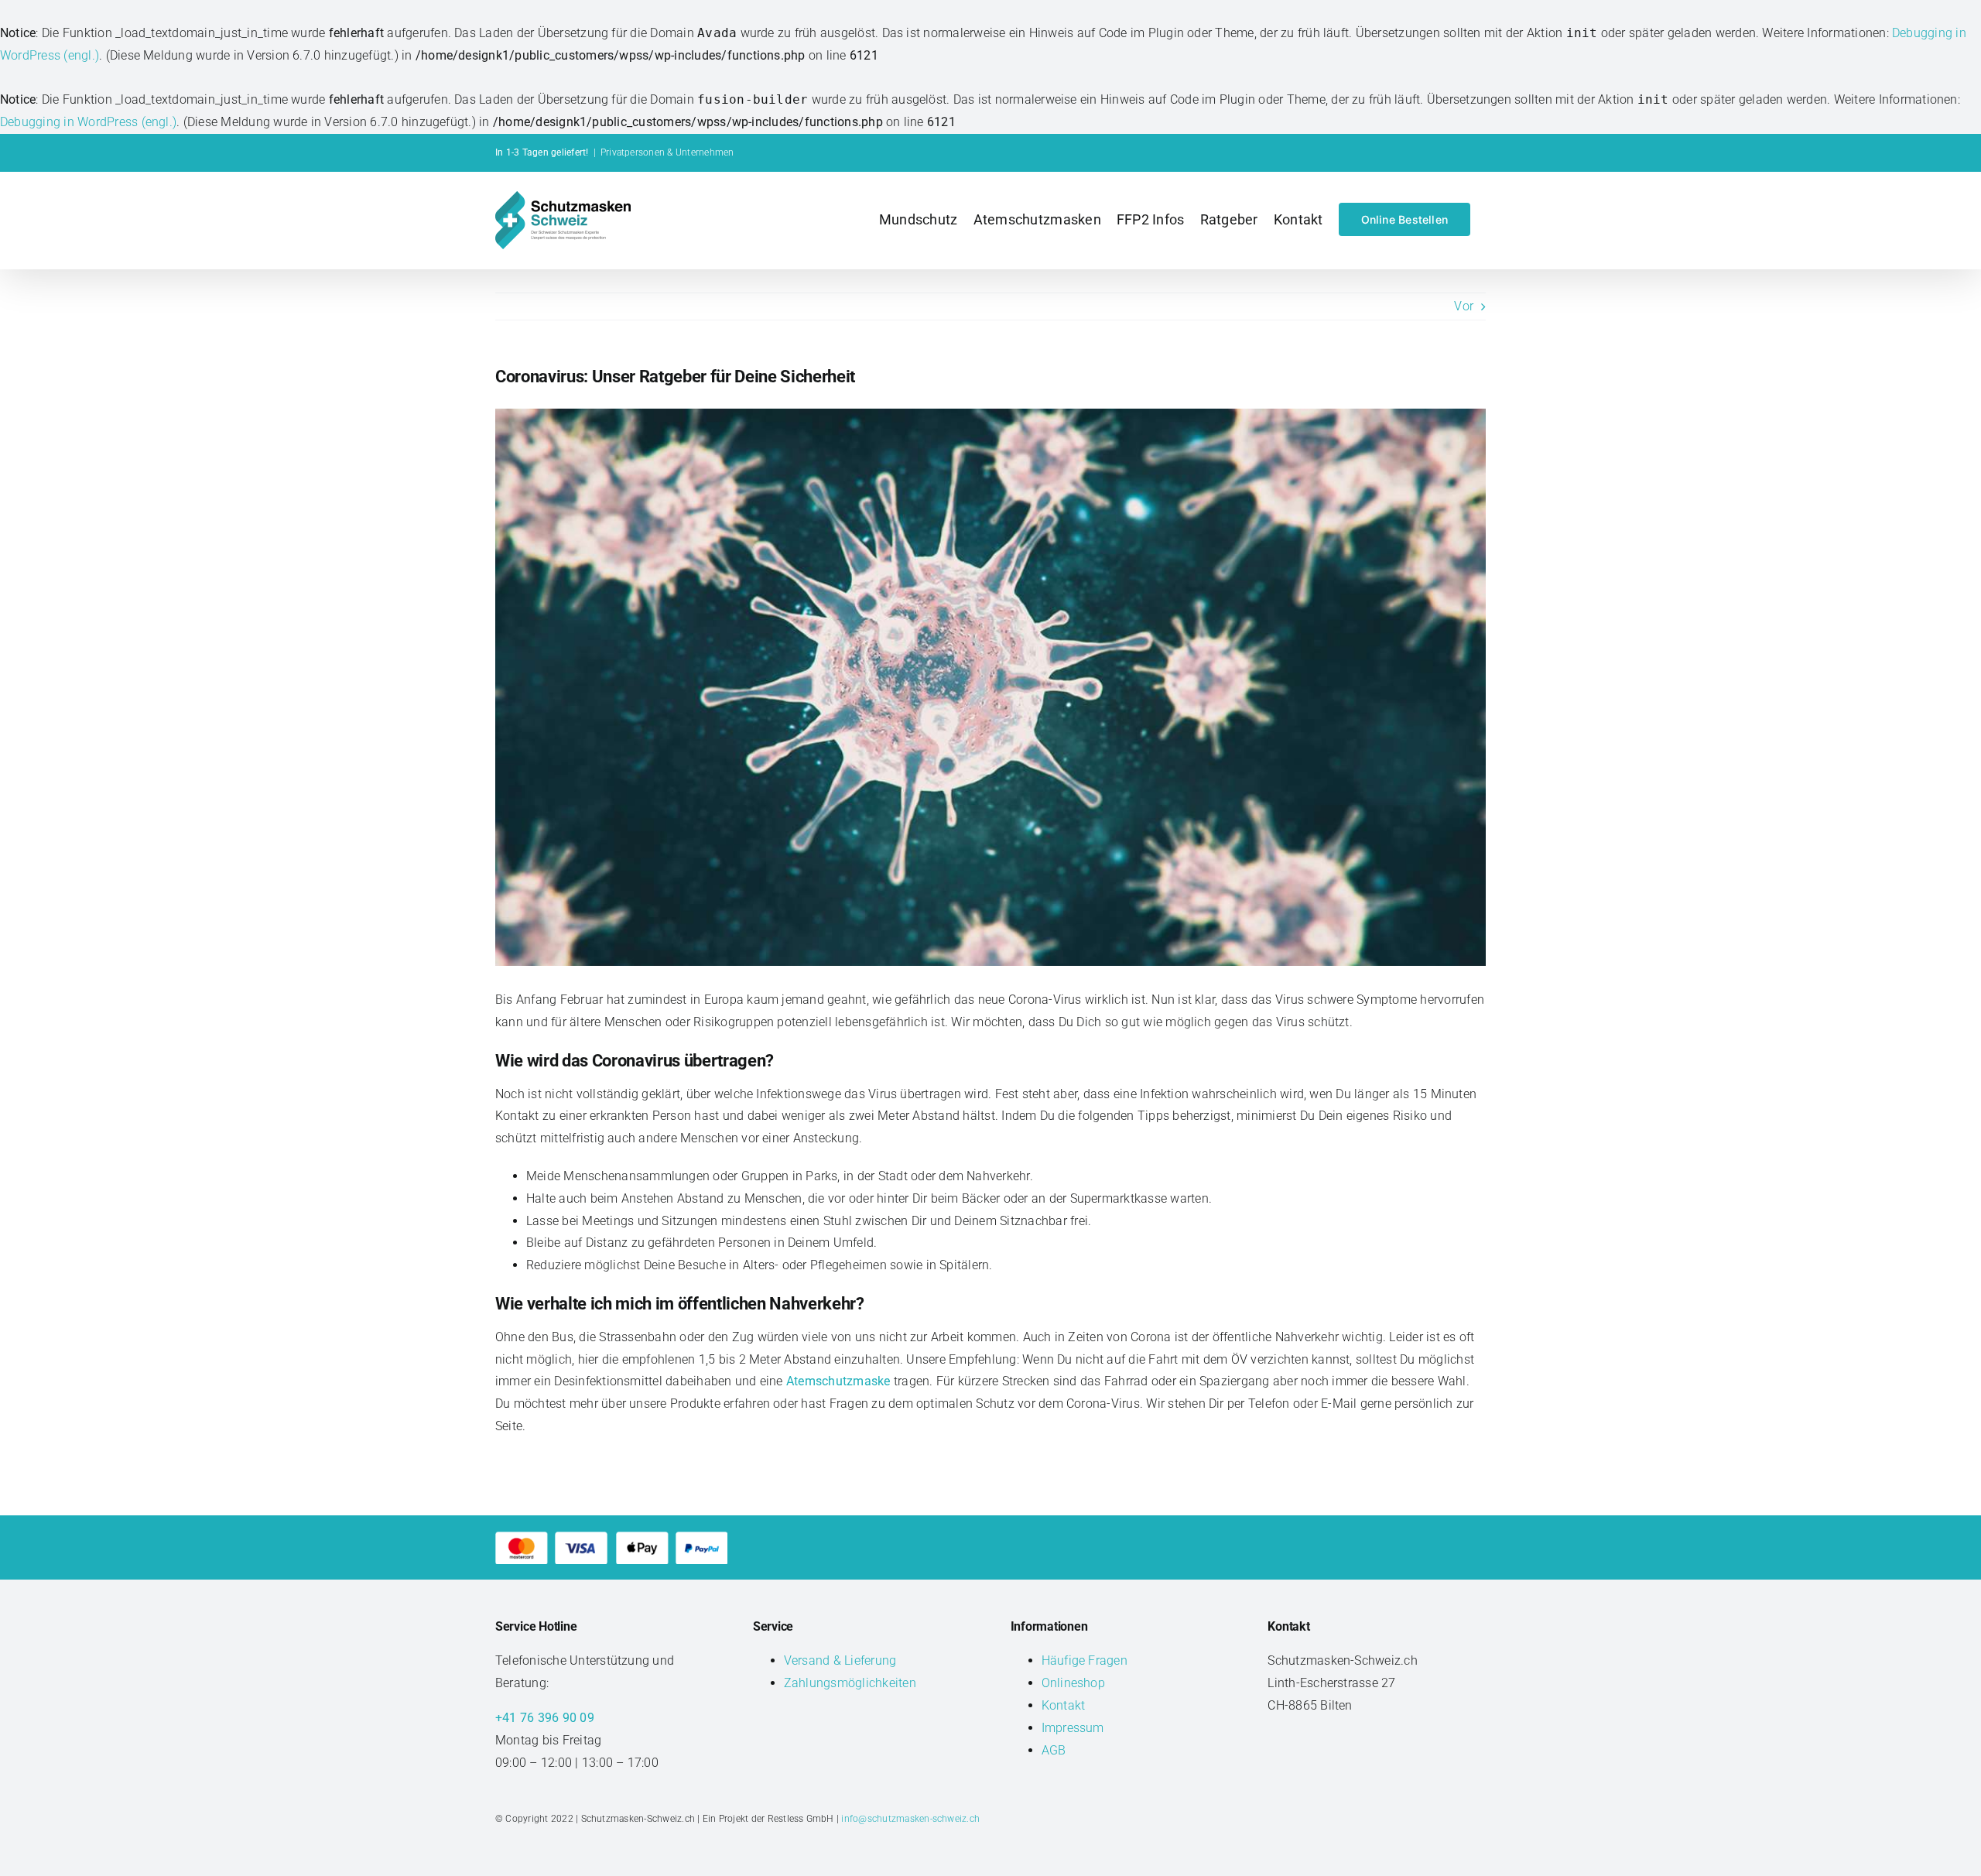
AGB (1054, 1750)
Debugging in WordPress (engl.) (88, 122)
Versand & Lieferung (840, 1660)
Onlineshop (1073, 1683)
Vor (1464, 306)
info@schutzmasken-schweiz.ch (910, 1819)
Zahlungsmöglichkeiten (850, 1683)
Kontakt (1064, 1705)
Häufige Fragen (1085, 1660)
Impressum (1073, 1728)
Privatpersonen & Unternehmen (667, 152)
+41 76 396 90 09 (545, 1718)
